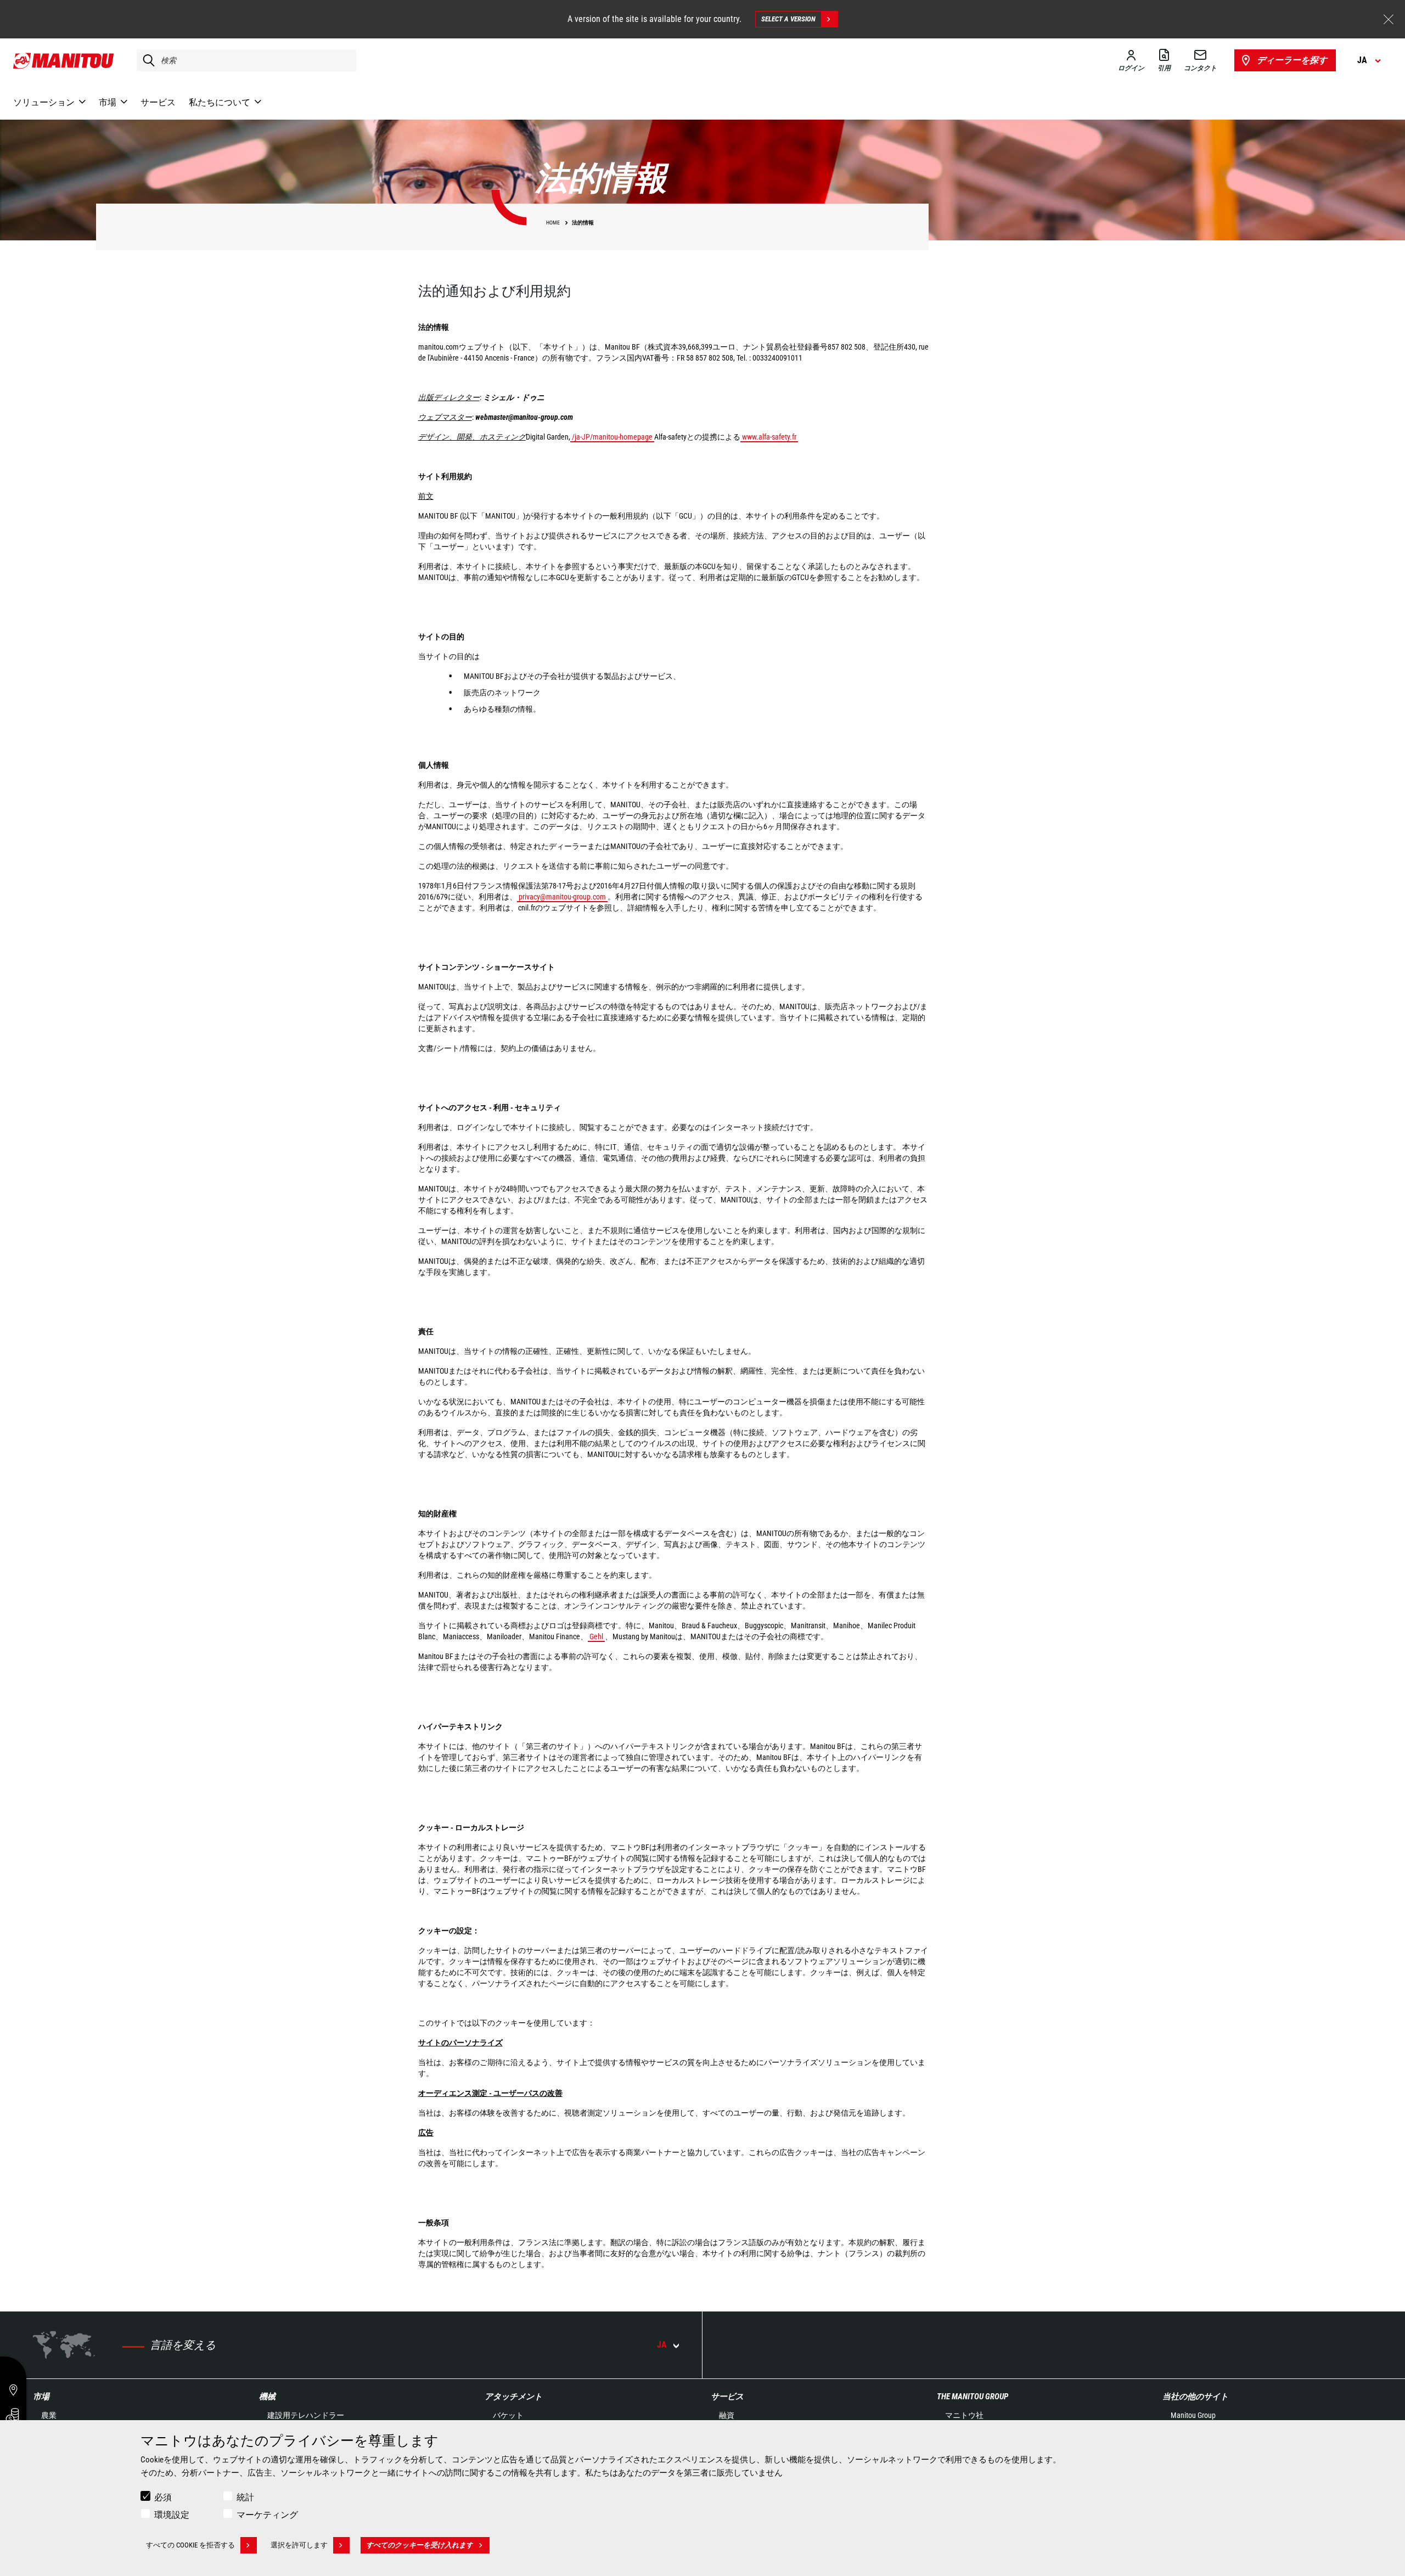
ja (662, 2345)
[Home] (64, 60)
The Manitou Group (973, 2397)
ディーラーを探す (1292, 60)
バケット (508, 2415)
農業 (49, 2415)
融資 (727, 2415)
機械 (267, 2397)
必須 (163, 2497)
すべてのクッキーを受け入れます (420, 2545)
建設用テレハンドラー (306, 2415)
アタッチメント (513, 2397)
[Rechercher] (146, 60)
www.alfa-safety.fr (769, 437)
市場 (41, 2397)
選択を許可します (299, 2545)
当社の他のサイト (1195, 2397)
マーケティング (267, 2515)
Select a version (788, 19)
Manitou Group (1193, 2415)
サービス (727, 2397)
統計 (245, 2497)
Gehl (596, 1636)
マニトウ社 (964, 2415)
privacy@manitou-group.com (562, 897)
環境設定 (172, 2515)
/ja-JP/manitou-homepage (612, 437)
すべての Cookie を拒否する (190, 2545)
